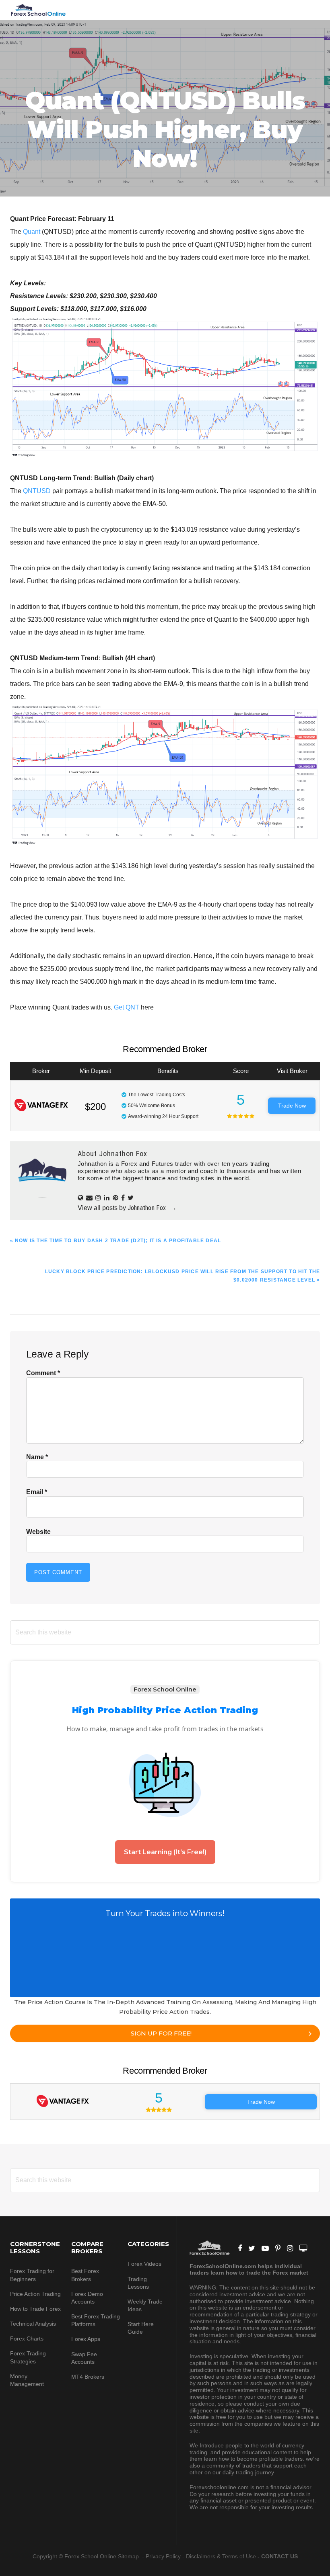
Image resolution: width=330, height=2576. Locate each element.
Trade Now (292, 1106)
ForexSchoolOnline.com (38, 10)
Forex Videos (144, 2264)
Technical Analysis (33, 2324)
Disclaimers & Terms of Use (221, 2556)
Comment (43, 1373)
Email (37, 1492)
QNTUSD (37, 491)
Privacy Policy (163, 2556)
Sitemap (129, 2556)
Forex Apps (86, 2339)
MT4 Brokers (88, 2377)
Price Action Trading (35, 2294)
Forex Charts (27, 2338)
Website (38, 1532)
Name (37, 1457)
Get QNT (127, 1007)
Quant (32, 232)
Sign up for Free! (161, 2033)
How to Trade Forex (35, 2309)
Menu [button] (310, 10)
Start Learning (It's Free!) (165, 1852)
